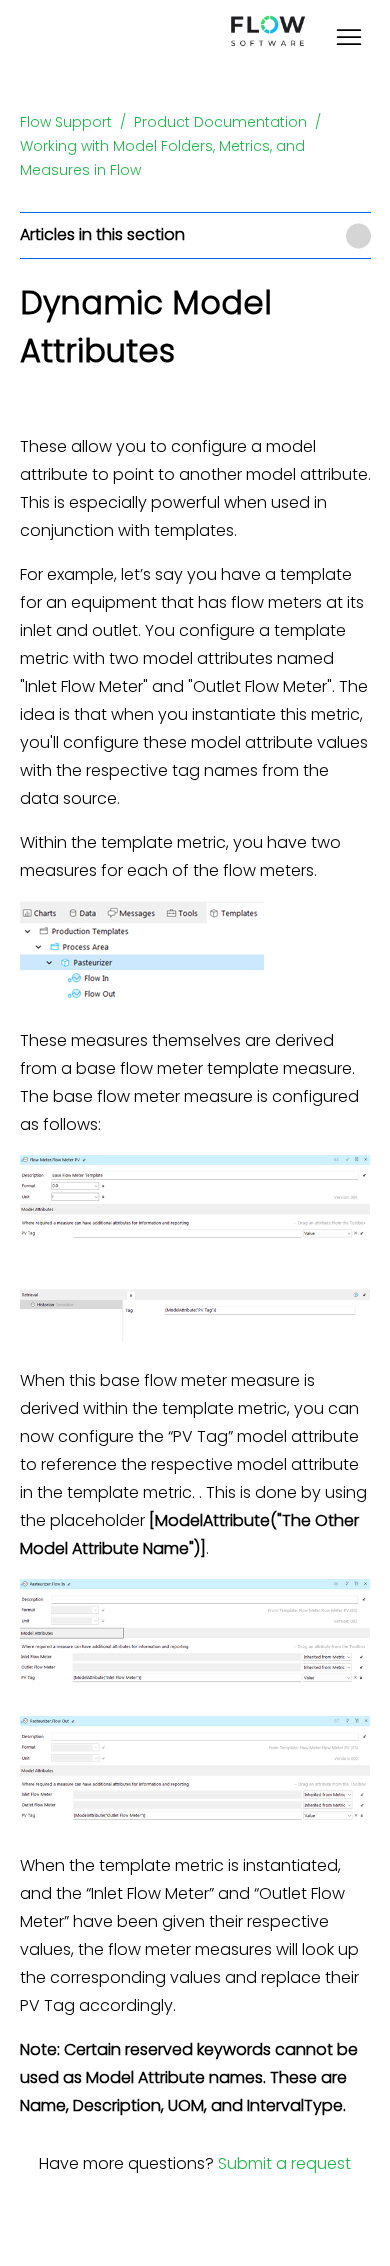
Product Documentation (220, 122)
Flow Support (66, 122)
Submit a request (284, 2163)
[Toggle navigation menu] (349, 40)
